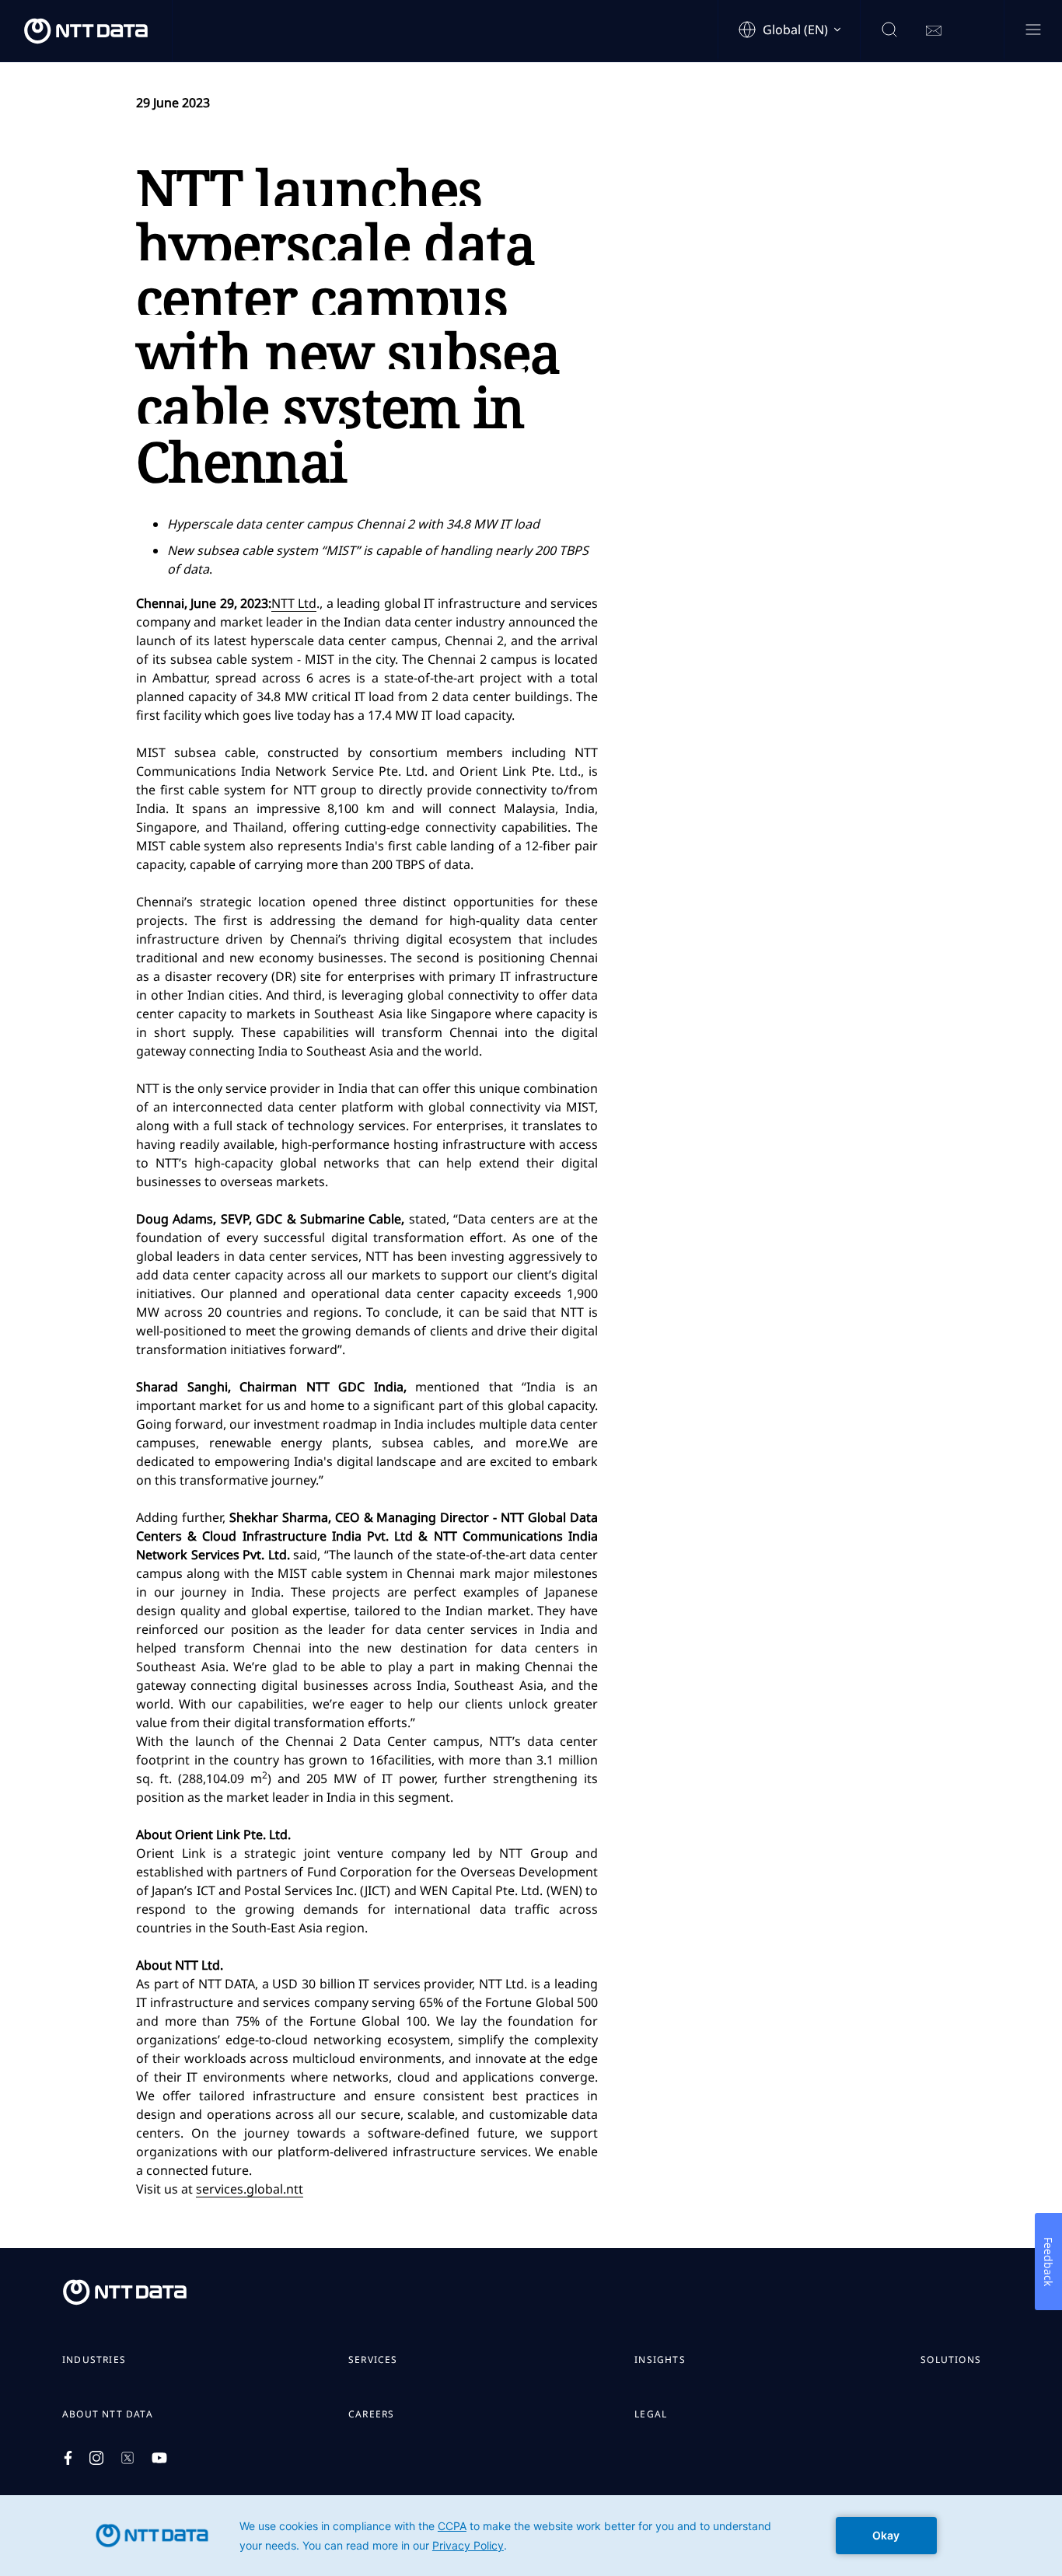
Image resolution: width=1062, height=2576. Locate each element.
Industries (94, 2360)
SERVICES (373, 2360)
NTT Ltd (294, 603)
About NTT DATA (108, 2414)
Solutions (951, 2360)
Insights (660, 2360)
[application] (531, 2536)
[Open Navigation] (1033, 31)
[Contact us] (934, 31)
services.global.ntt (250, 2189)
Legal (651, 2414)
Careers (371, 2414)
